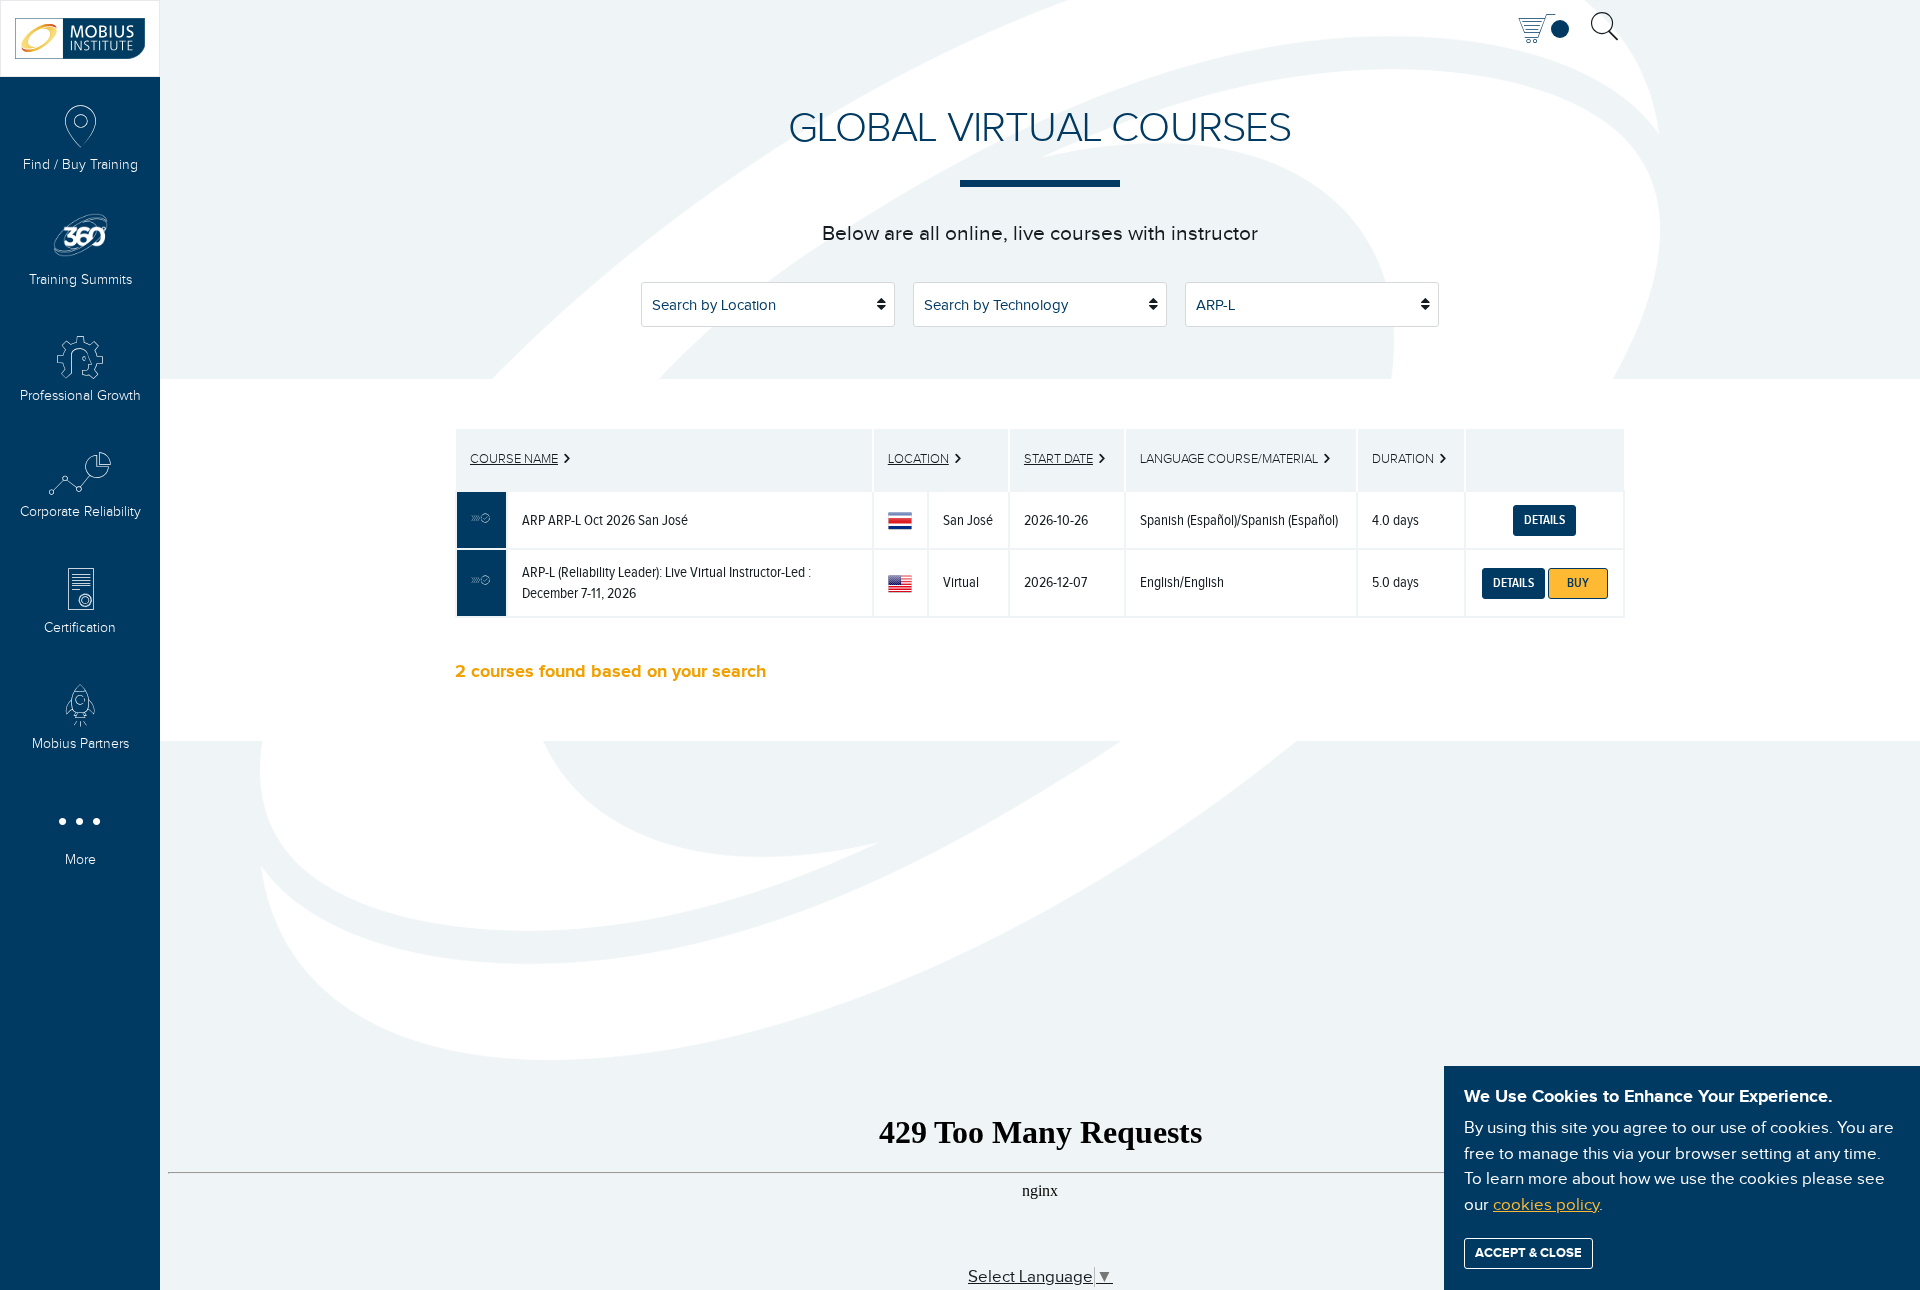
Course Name (514, 459)
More (80, 860)
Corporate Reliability (80, 512)
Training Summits (80, 280)
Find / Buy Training (80, 165)
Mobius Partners (80, 744)
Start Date (1058, 459)
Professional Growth (80, 396)
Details (1544, 520)
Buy (1578, 583)
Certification (80, 628)
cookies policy (1546, 1205)
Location (918, 459)
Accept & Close (1528, 1253)
